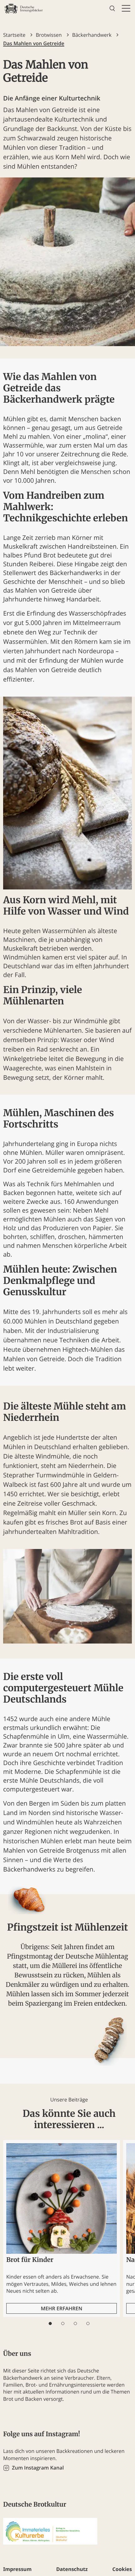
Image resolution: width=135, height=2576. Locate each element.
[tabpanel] (62, 2228)
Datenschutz (72, 2569)
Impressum (17, 2569)
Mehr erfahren (62, 2308)
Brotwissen (49, 35)
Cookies (122, 2569)
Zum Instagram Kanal (38, 2468)
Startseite (14, 35)
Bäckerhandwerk (92, 35)
